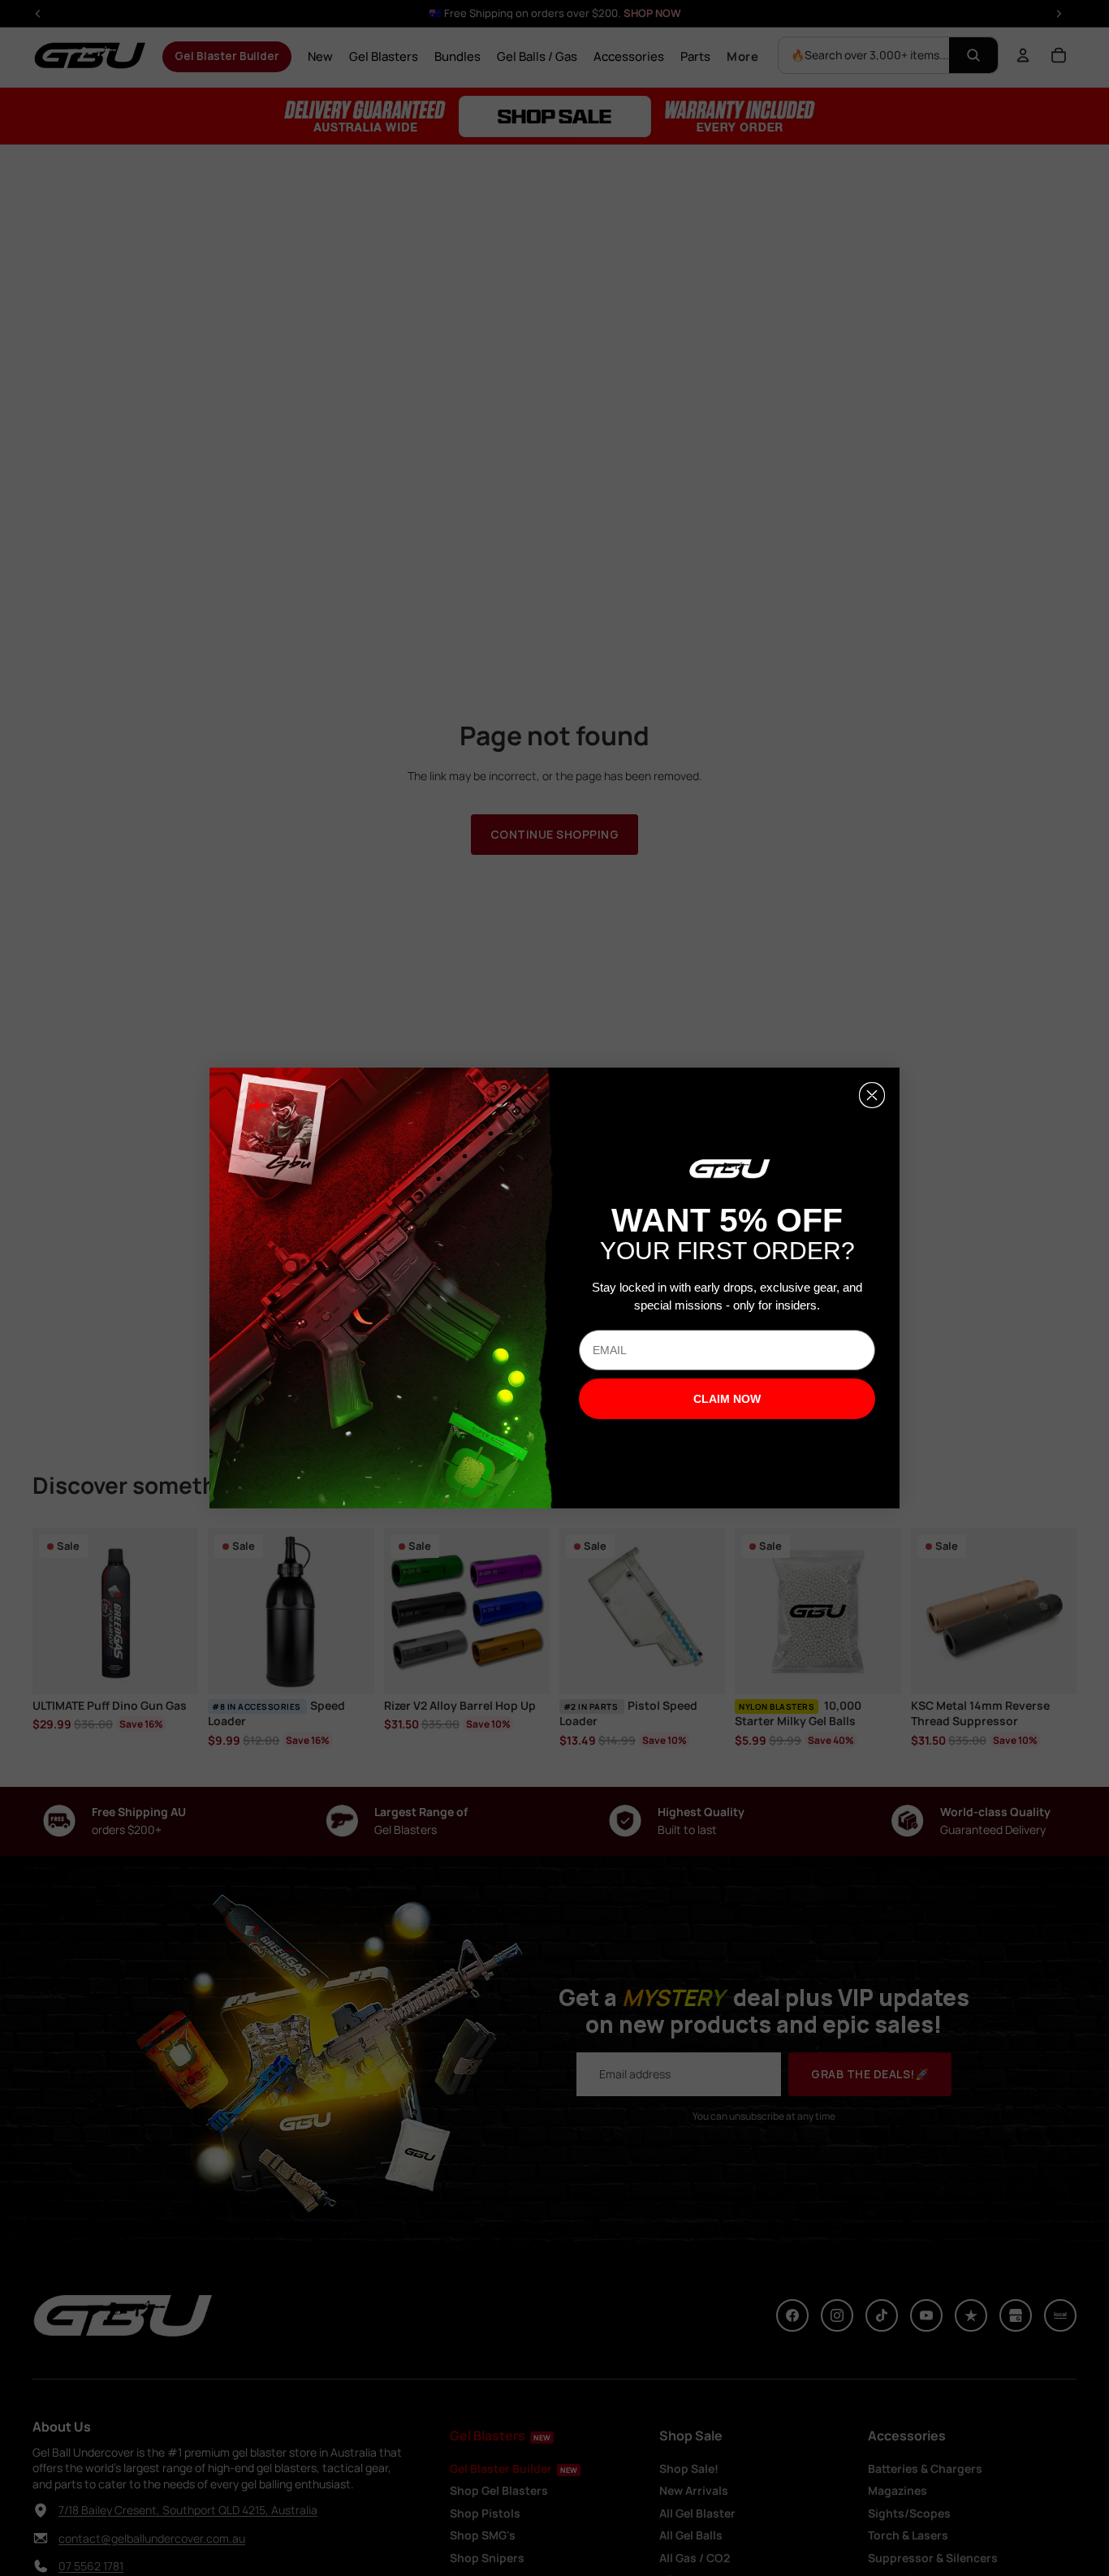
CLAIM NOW (727, 1399)
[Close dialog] (872, 1095)
